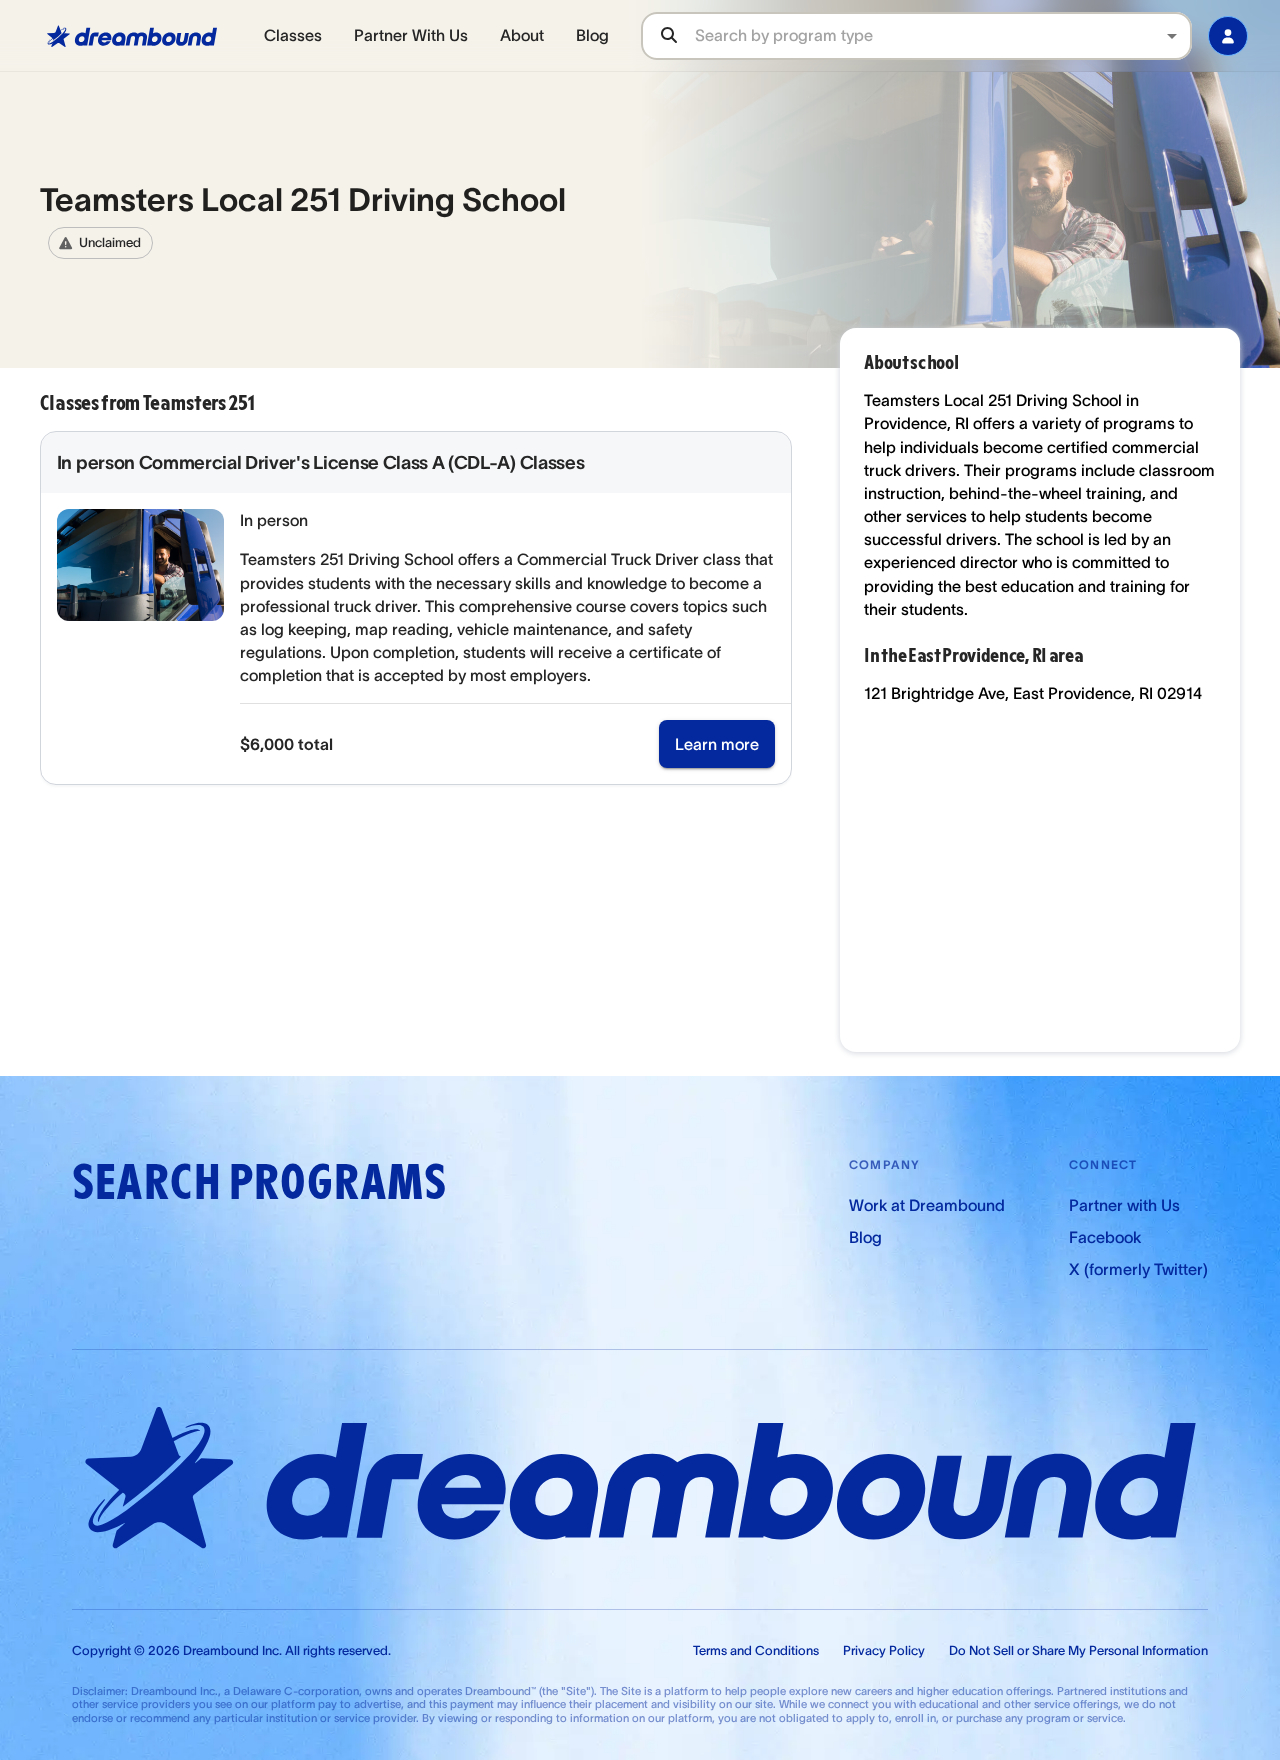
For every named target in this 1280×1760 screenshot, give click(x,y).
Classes (293, 35)
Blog (592, 35)
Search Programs (259, 1182)
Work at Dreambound (927, 1205)
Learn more (717, 744)
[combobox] (942, 35)
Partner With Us (411, 35)
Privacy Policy (884, 1650)
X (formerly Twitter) (1138, 1269)
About (522, 35)
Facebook (1105, 1237)
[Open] (1172, 36)
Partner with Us (1124, 1205)
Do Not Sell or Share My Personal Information (1078, 1650)
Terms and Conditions (756, 1650)
